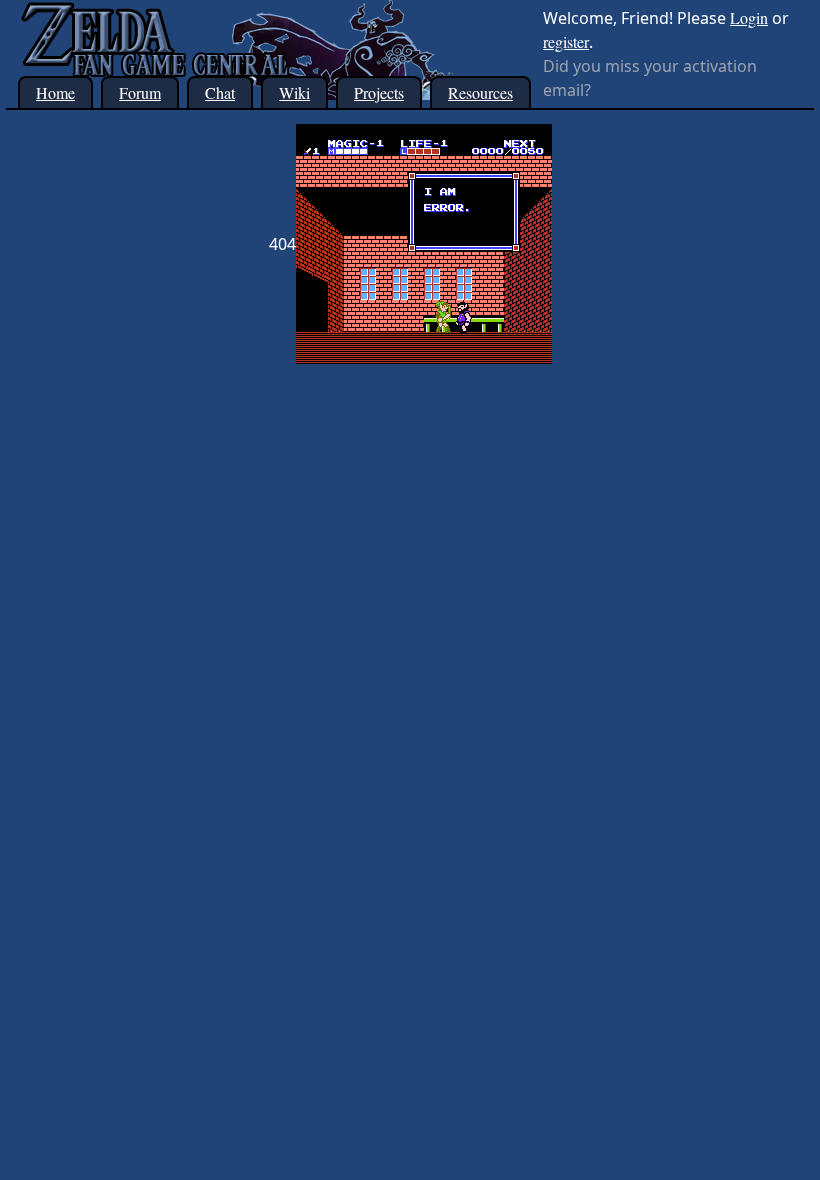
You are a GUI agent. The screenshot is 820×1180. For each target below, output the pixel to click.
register (566, 41)
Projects (379, 92)
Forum (140, 92)
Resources (480, 92)
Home (55, 92)
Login (749, 17)
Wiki (294, 92)
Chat (220, 92)
